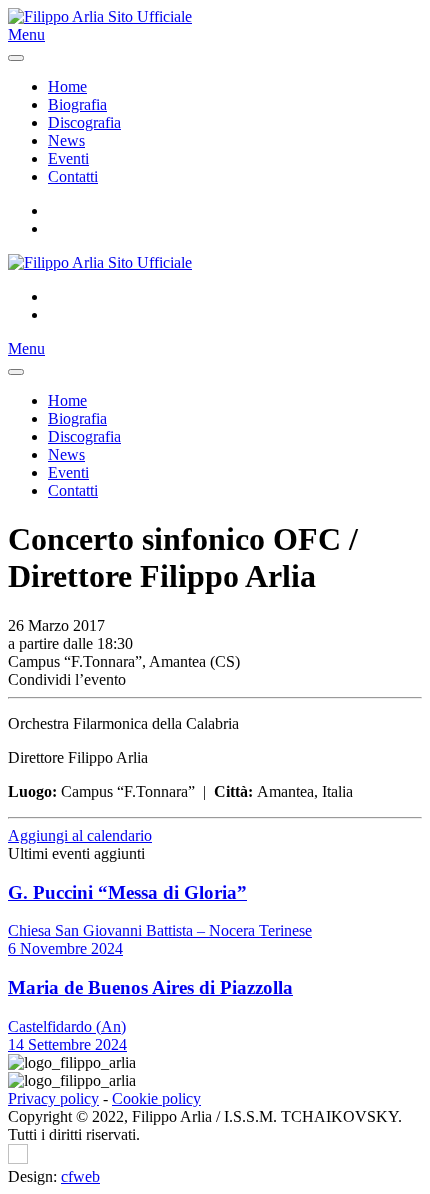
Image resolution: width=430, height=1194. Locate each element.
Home (67, 86)
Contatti (73, 176)
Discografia (84, 122)
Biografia (77, 104)
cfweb (80, 1176)
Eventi (68, 158)
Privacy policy (53, 1098)
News (66, 140)
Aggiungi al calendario (80, 835)
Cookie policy (156, 1098)
